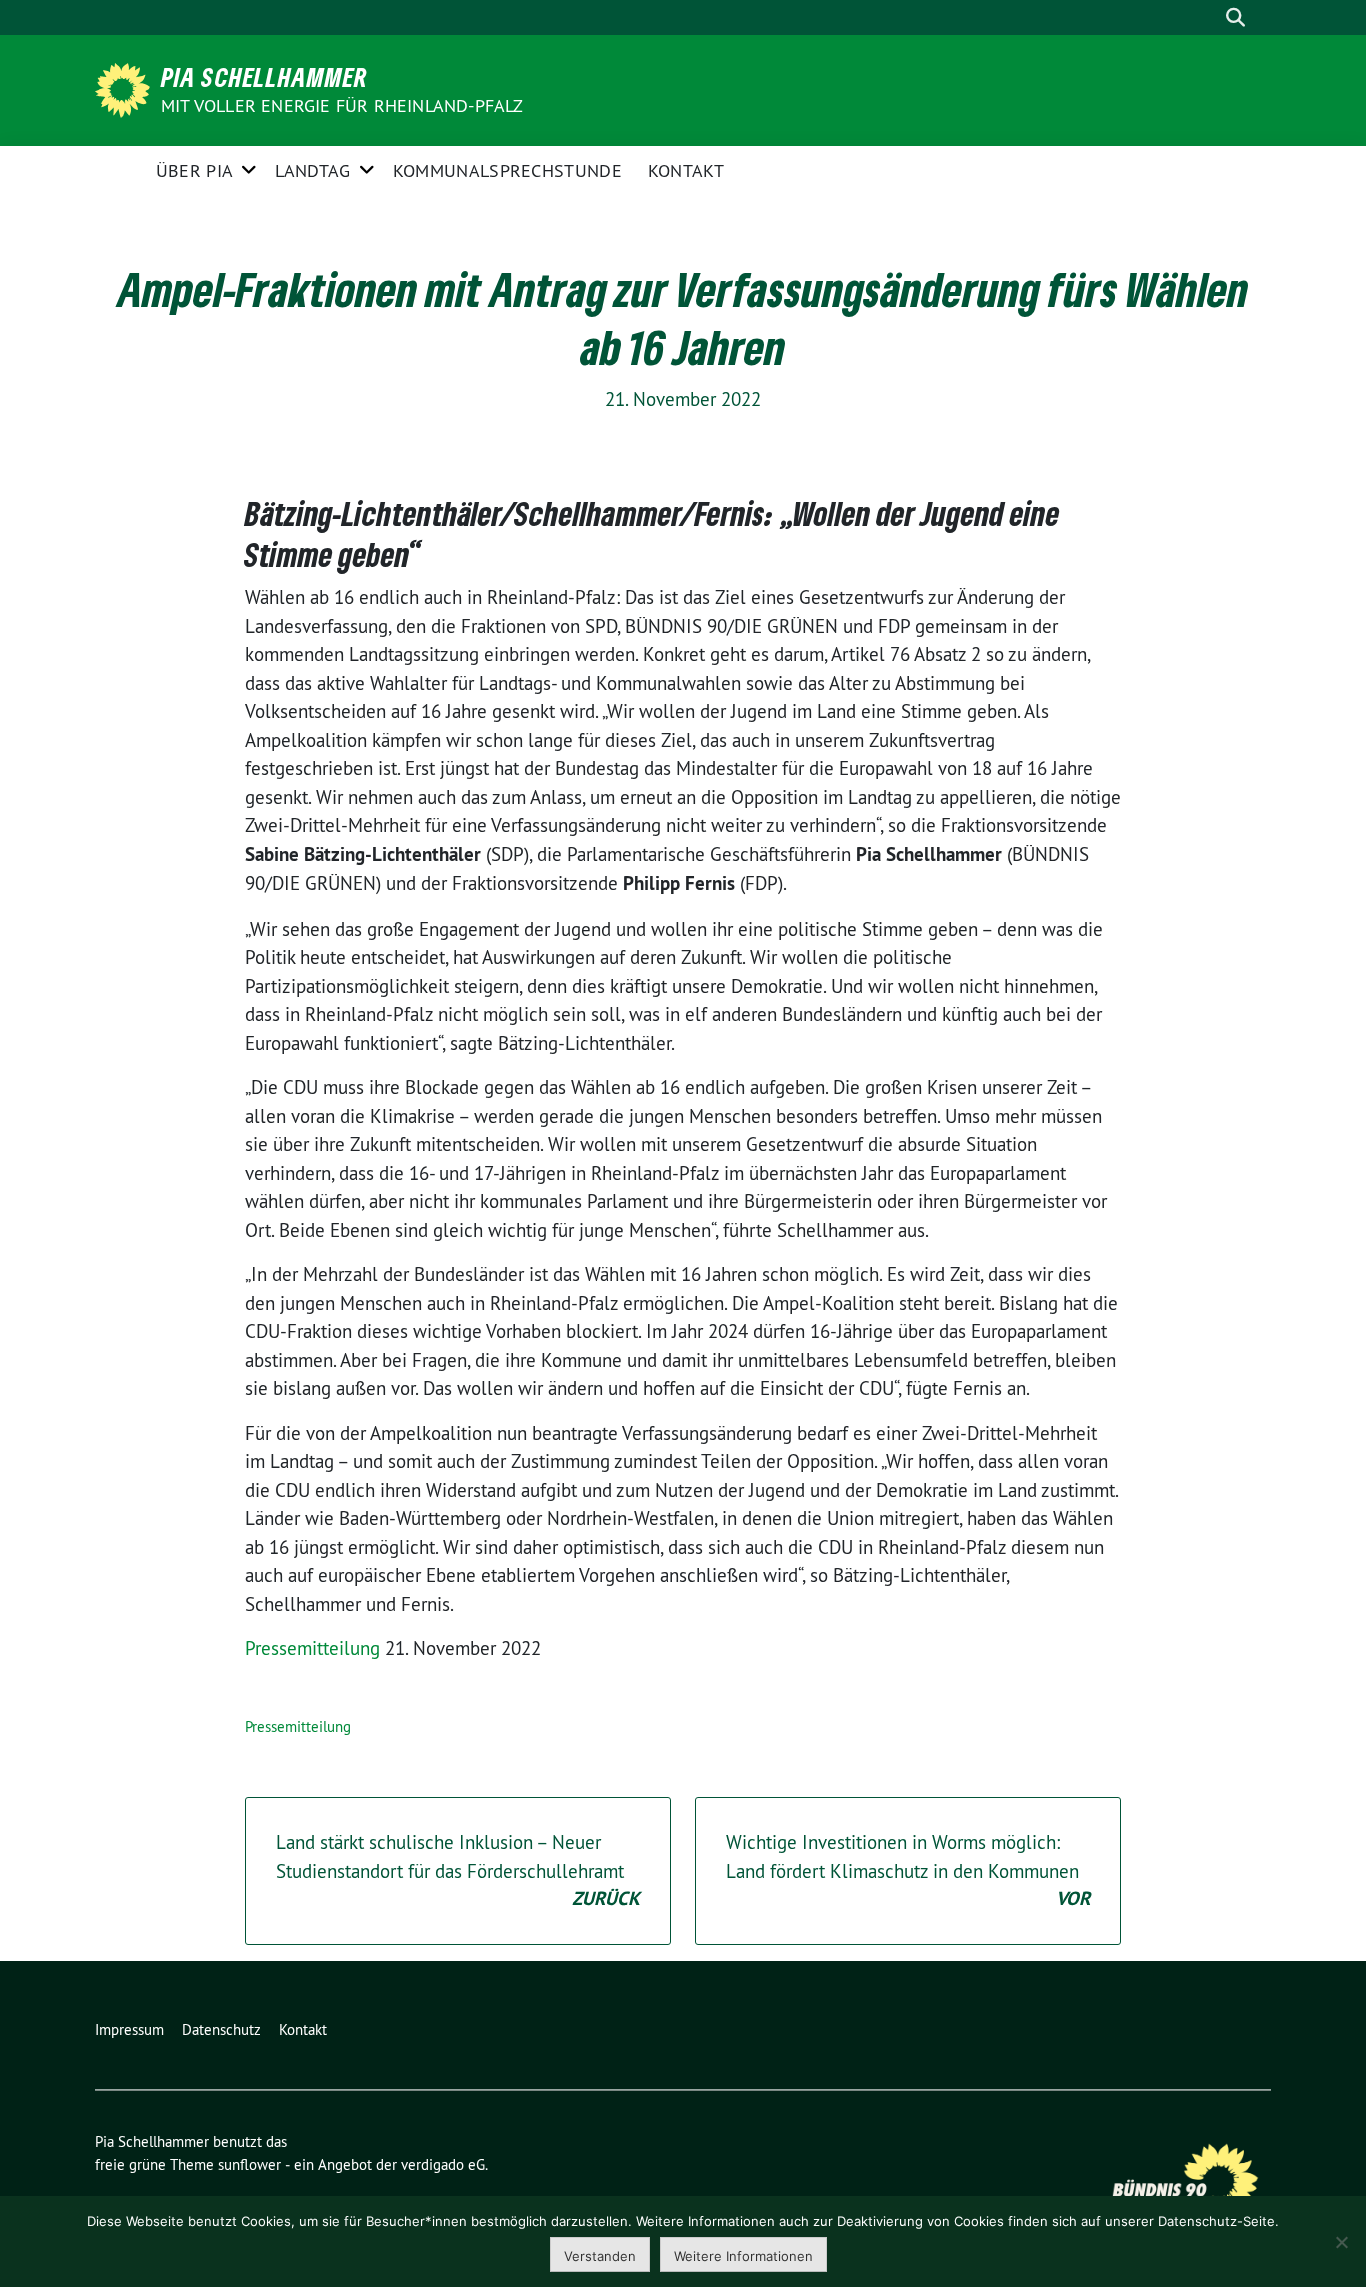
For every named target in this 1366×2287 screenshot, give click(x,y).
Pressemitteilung (312, 1648)
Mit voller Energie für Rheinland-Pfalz (344, 105)
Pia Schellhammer (264, 77)
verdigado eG (443, 2164)
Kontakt (686, 170)
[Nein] (1341, 2242)
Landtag (312, 170)
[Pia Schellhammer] (126, 88)
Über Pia (194, 170)
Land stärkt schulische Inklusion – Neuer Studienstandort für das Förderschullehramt (458, 1870)
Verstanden (600, 2256)
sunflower (249, 2164)
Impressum (129, 2029)
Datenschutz (221, 2029)
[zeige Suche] (1235, 17)
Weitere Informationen (743, 2256)
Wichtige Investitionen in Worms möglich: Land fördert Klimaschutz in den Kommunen (908, 1870)
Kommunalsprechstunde (507, 170)
